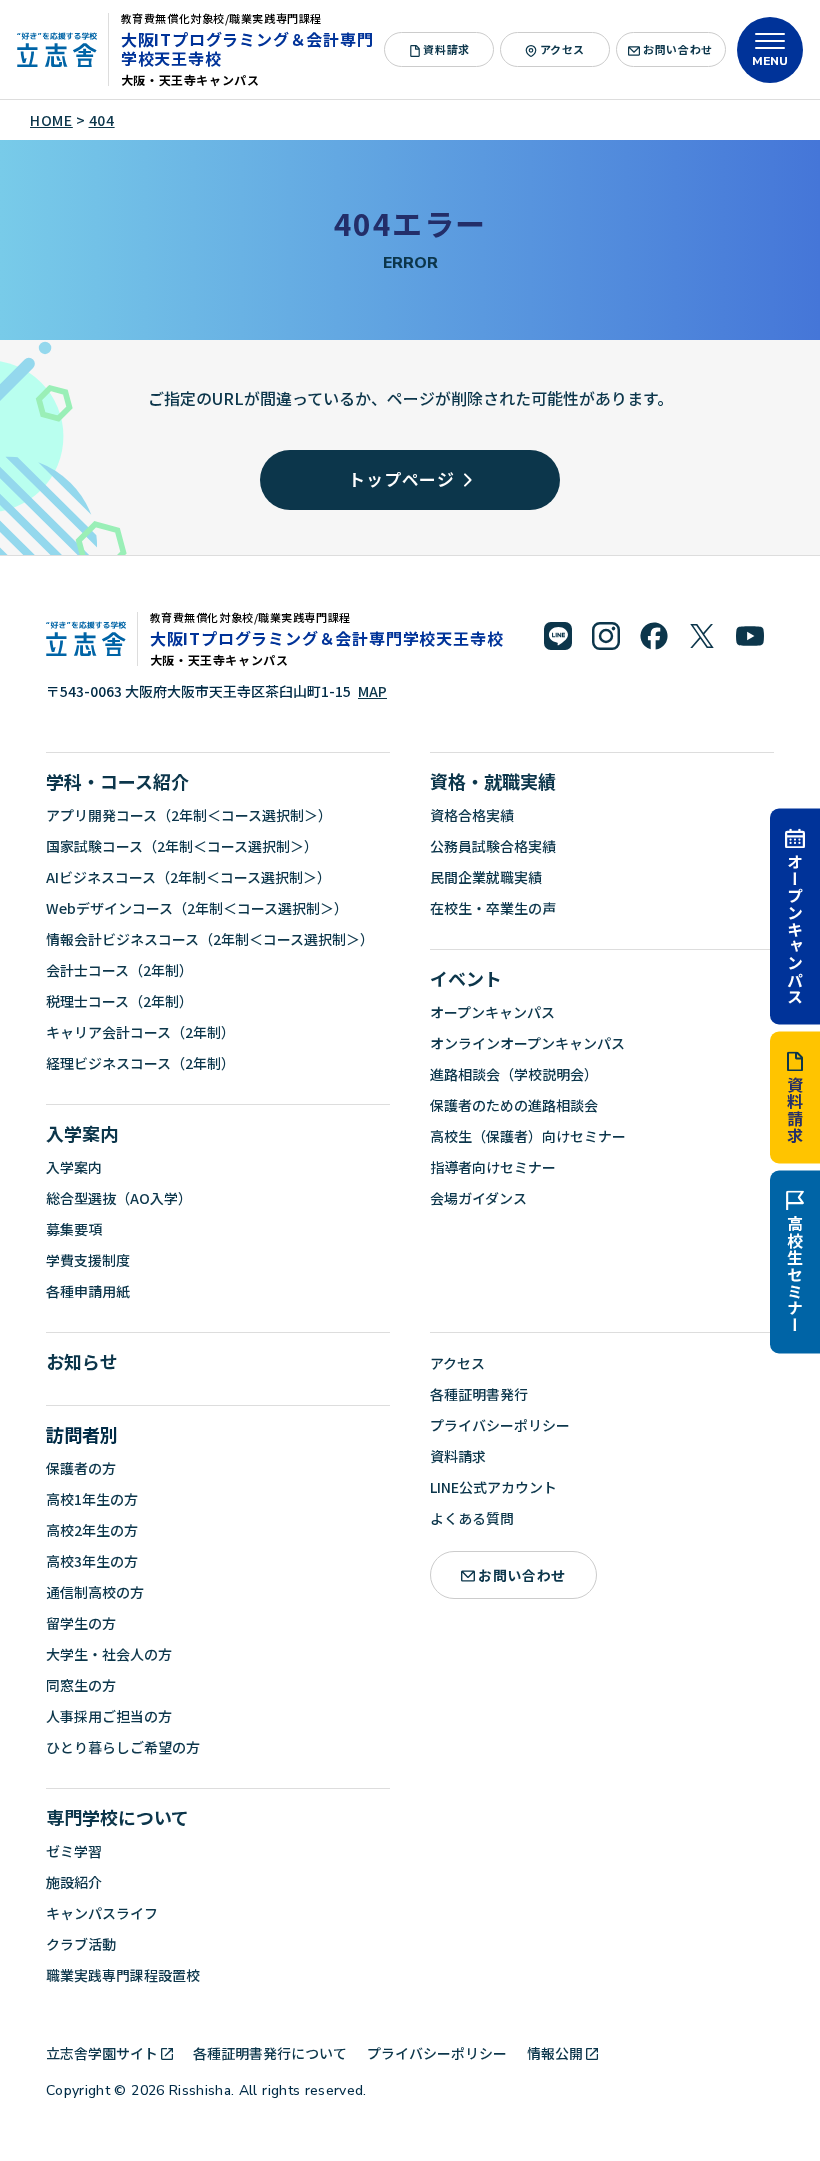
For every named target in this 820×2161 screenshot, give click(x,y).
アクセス (562, 49)
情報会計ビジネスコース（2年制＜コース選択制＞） (210, 939)
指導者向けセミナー (493, 1167)
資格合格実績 (472, 815)
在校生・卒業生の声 (493, 908)
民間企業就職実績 (486, 877)
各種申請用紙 (88, 1291)
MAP (372, 691)
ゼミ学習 (74, 1851)
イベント (466, 978)
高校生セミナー (795, 1274)
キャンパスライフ (102, 1913)
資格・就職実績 (493, 781)
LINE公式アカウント (493, 1487)
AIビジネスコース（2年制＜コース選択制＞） (188, 877)
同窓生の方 (81, 1685)
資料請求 (795, 1109)
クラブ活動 (81, 1944)
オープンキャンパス (795, 928)
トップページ (401, 478)
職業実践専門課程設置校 (123, 1975)
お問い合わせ (677, 49)
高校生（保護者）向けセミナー (528, 1136)
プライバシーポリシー (500, 1425)
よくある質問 (472, 1518)
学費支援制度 (88, 1260)
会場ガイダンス (478, 1198)
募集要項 (74, 1229)
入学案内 (82, 1133)
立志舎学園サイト (102, 2053)
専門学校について (117, 1817)
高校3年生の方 (92, 1561)
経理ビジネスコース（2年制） (140, 1063)
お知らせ (82, 1361)
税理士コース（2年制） (119, 1001)
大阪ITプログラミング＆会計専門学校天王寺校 (247, 48)
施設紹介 (74, 1882)
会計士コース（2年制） (119, 970)
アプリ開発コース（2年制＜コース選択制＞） (189, 815)
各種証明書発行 (479, 1394)
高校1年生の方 (92, 1499)
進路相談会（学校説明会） (514, 1074)
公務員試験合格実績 (493, 846)
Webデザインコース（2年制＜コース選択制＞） (197, 908)
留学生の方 (81, 1623)
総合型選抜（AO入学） (119, 1198)
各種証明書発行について (270, 2053)
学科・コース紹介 (117, 781)
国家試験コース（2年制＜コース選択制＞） (182, 846)
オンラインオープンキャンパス (527, 1043)
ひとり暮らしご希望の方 (123, 1747)
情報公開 (555, 2053)
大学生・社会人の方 (109, 1654)
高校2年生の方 (92, 1530)
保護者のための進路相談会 (514, 1105)
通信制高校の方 (95, 1592)
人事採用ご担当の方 (109, 1716)
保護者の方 (81, 1468)
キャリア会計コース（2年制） (140, 1032)
